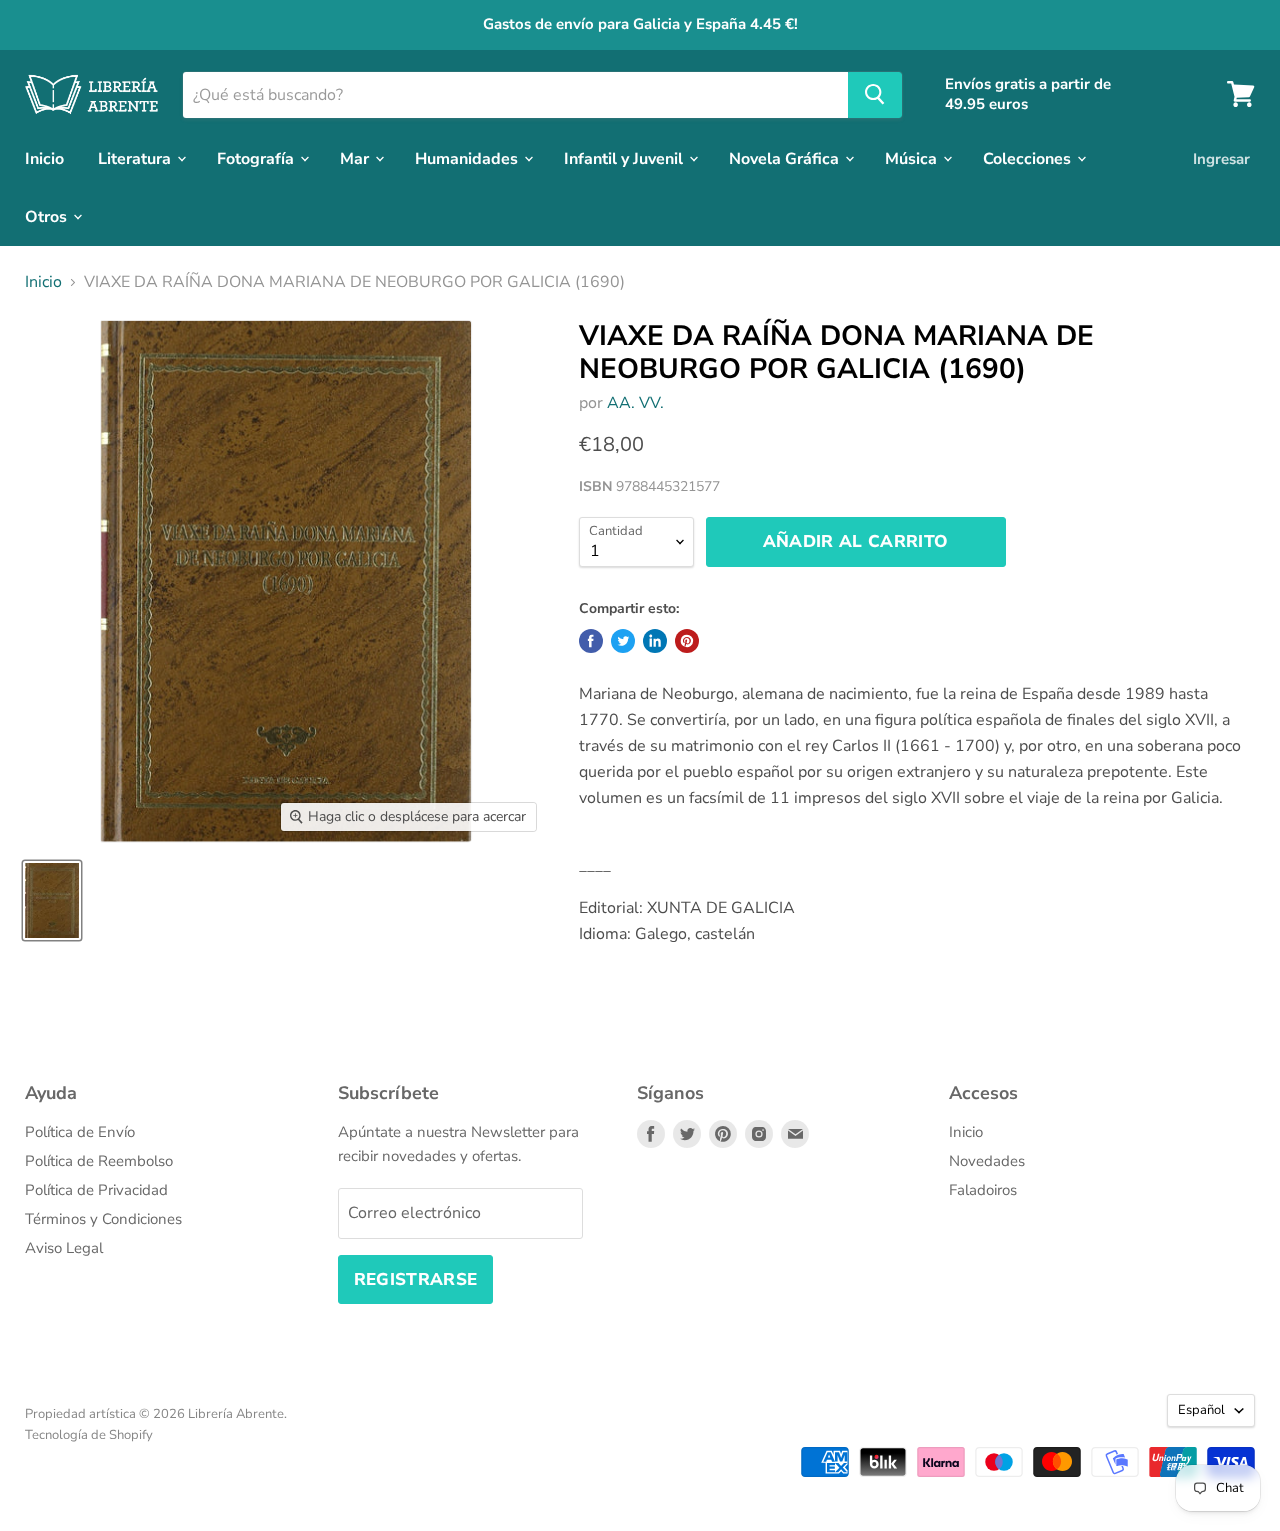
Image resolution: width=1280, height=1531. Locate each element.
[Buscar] (875, 94)
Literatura (136, 158)
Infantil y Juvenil (625, 158)
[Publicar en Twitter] (623, 641)
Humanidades (468, 158)
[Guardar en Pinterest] (687, 641)
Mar (356, 158)
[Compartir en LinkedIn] (655, 641)
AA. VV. (635, 403)
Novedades (987, 1161)
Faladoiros (983, 1190)
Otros (48, 216)
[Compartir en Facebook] (591, 641)
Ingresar (1221, 158)
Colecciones (1029, 158)
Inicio (44, 158)
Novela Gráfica (786, 158)
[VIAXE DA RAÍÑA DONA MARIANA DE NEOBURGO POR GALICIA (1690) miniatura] (52, 900)
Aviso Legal (64, 1248)
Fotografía (257, 158)
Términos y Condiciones (103, 1219)
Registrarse (416, 1279)
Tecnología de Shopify (89, 1435)
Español (1201, 1410)
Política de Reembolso (99, 1161)
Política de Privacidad (96, 1190)
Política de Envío (80, 1132)
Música (913, 158)
